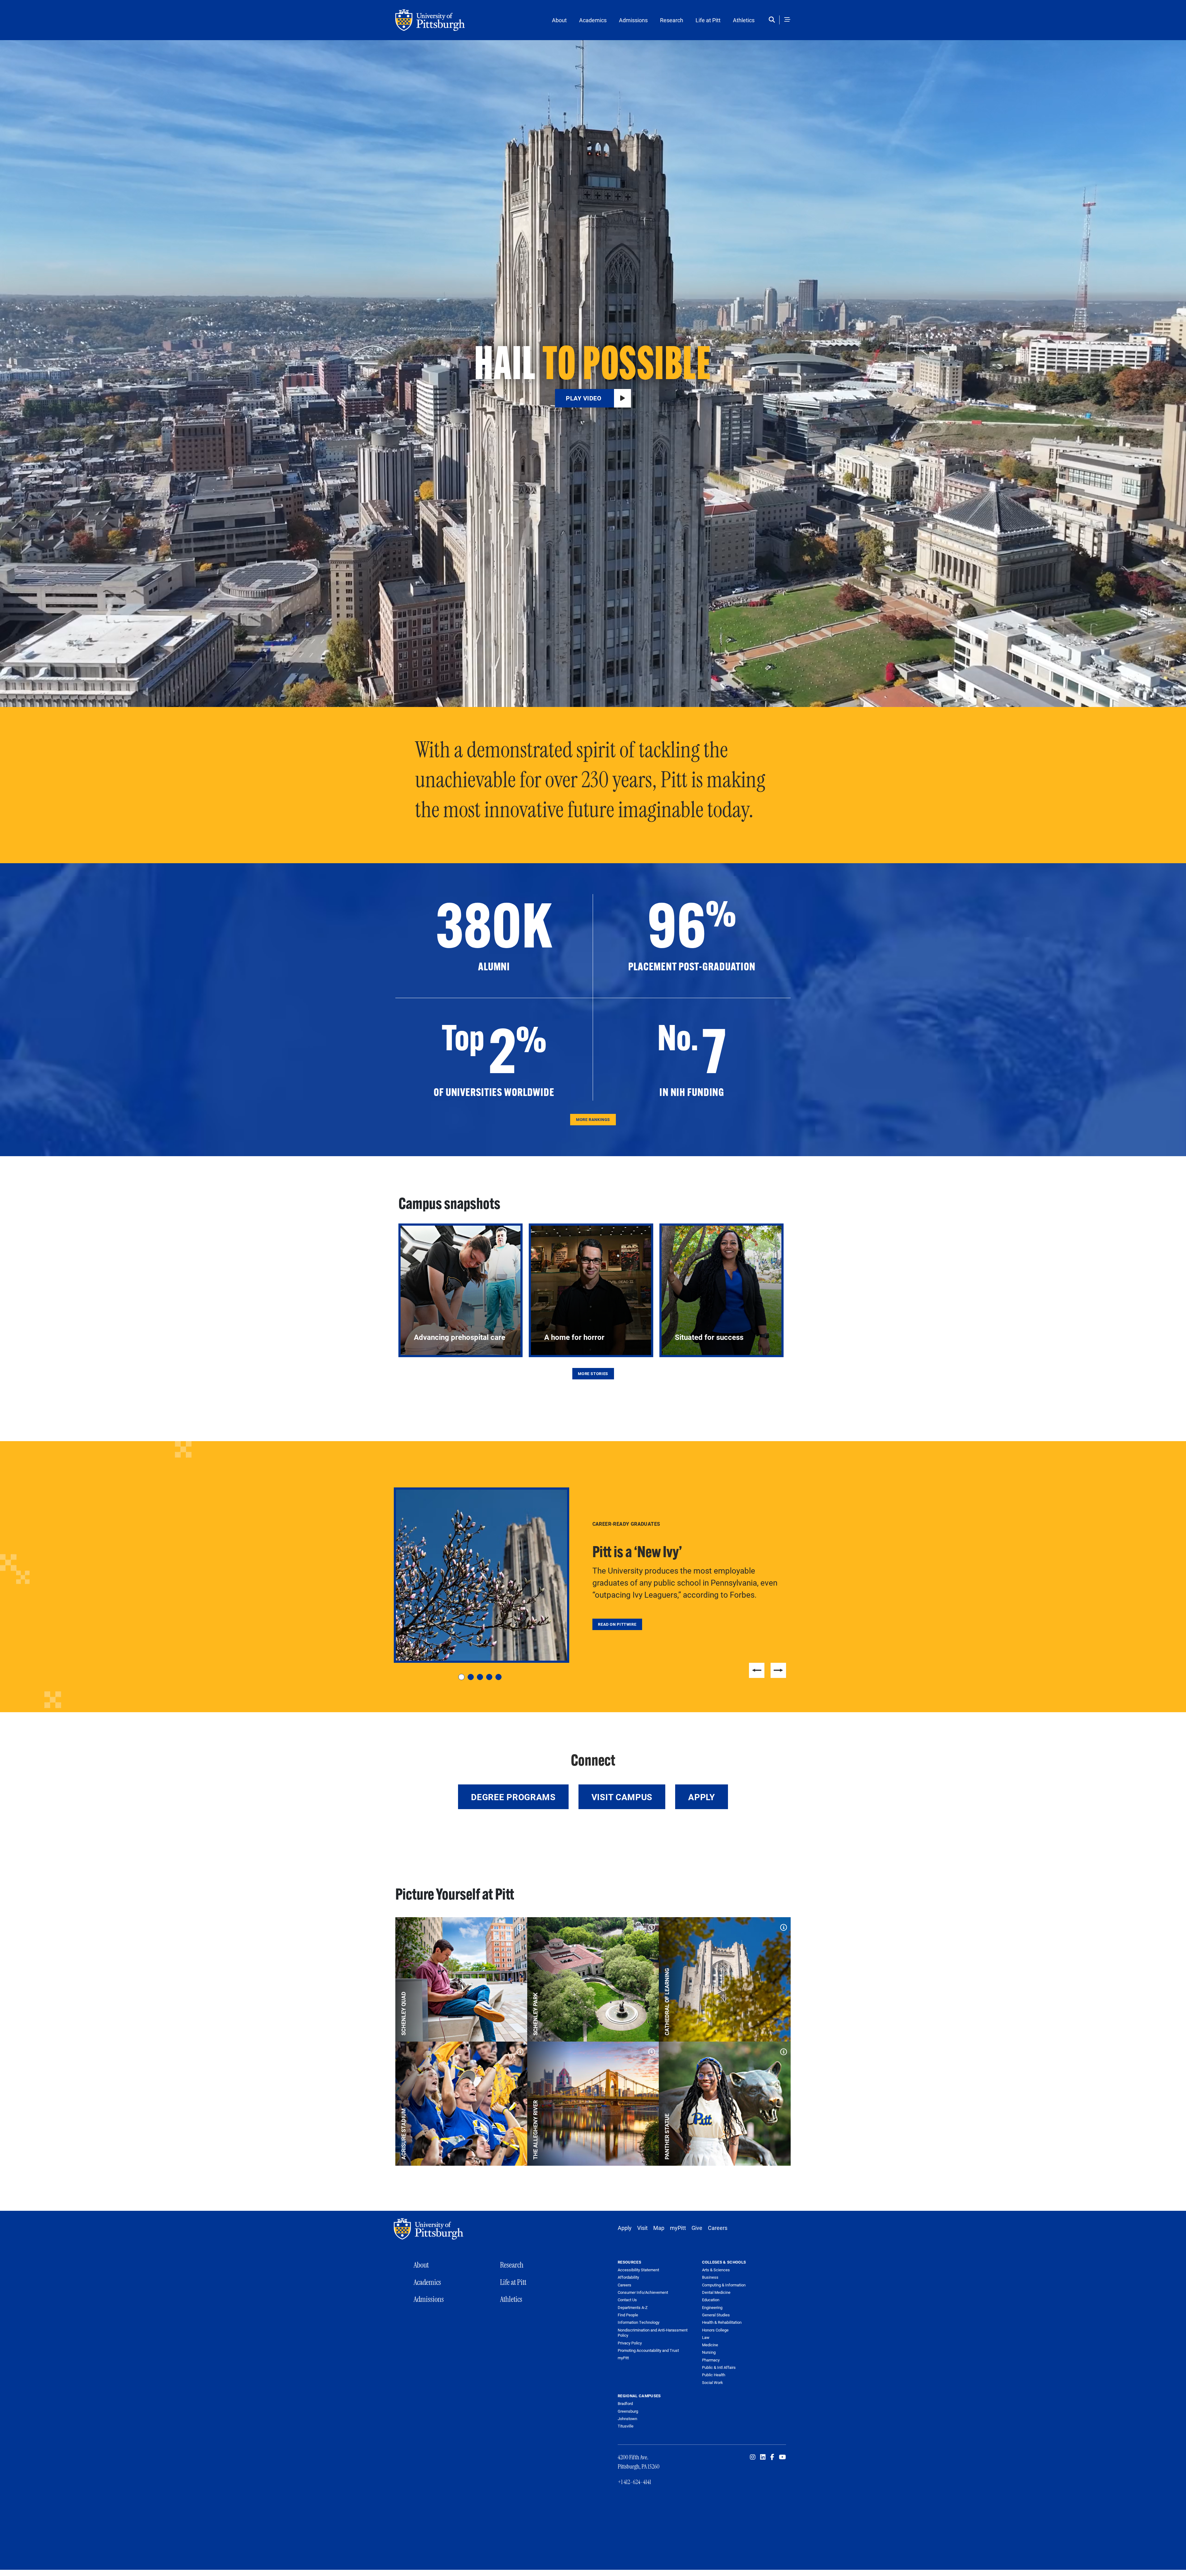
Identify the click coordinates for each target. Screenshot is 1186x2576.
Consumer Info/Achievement (643, 2292)
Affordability (628, 2277)
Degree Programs (513, 1797)
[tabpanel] (593, 1575)
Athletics (744, 20)
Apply (702, 1797)
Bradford (625, 2403)
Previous (757, 1670)
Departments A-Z (633, 2308)
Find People (628, 2315)
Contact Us (627, 2300)
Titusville (626, 2426)
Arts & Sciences (716, 2270)
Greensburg (628, 2411)
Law (706, 2337)
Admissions (633, 20)
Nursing (709, 2352)
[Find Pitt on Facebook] (772, 2457)
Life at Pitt (708, 20)
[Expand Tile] (519, 1926)
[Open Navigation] (787, 20)
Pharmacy (711, 2360)
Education (711, 2300)
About (559, 20)
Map (659, 2228)
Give (697, 2228)
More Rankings (593, 1119)
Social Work (713, 2382)
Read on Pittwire (617, 1624)
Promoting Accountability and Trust (648, 2350)
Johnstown (627, 2419)
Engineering (712, 2307)
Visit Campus (622, 1797)
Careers (718, 2228)
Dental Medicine (716, 2292)
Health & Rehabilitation (722, 2322)
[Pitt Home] (430, 2229)
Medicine (710, 2345)
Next (778, 1670)
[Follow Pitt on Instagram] (753, 2457)
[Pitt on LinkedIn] (763, 2457)
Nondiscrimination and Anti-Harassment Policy (653, 2333)
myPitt (678, 2228)
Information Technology (639, 2322)
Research (672, 20)
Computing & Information (724, 2285)
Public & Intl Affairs (719, 2367)
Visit (642, 2228)
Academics (593, 20)
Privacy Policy (630, 2343)
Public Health (714, 2375)
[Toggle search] (773, 20)
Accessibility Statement (638, 2270)
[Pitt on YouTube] (782, 2457)
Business (710, 2277)
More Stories (593, 1374)
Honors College (715, 2330)
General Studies (716, 2315)
